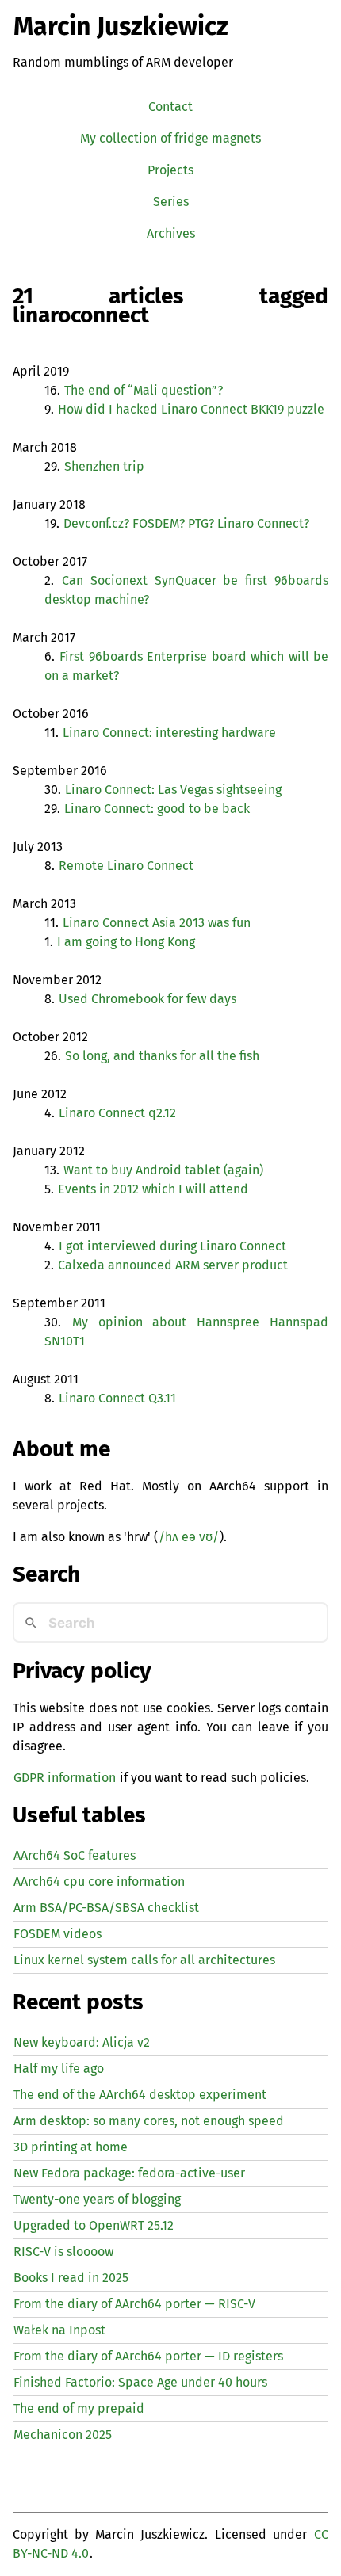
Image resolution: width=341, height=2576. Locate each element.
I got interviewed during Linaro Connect (172, 1246)
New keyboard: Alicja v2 (82, 2042)
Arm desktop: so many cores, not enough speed (149, 2121)
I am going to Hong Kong (126, 942)
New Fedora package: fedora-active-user (129, 2173)
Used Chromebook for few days (148, 999)
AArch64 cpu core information (99, 1881)
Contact (170, 107)
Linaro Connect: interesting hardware (169, 733)
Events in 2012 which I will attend (153, 1189)
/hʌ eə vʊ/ (189, 1537)
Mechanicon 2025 (63, 2435)
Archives (171, 233)
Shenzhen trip (104, 466)
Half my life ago (59, 2068)
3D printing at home (71, 2147)
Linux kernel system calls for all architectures (144, 1960)
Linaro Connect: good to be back (157, 809)
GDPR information (65, 1778)
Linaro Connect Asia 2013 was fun (157, 923)
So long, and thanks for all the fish (162, 1056)
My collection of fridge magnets (170, 138)
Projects (170, 170)
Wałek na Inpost (59, 2330)
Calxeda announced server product (173, 1265)
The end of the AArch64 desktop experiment (140, 2095)
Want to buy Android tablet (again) (163, 1170)
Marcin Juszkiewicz (121, 26)
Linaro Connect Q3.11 (117, 1398)
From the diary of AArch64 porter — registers (148, 2356)
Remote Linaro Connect (126, 866)
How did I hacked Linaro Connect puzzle (191, 409)
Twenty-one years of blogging (97, 2199)
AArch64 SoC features (75, 1855)
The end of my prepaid (79, 2408)
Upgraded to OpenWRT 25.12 (94, 2225)
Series (171, 202)
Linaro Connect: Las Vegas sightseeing (173, 790)
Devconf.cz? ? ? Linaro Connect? (186, 523)
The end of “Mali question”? (144, 390)
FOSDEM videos (57, 1934)
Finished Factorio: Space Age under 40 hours (140, 2382)
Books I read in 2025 (71, 2278)
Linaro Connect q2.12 (117, 1113)
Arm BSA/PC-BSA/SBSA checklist (106, 1908)
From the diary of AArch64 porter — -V (134, 2304)
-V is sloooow (63, 2252)
